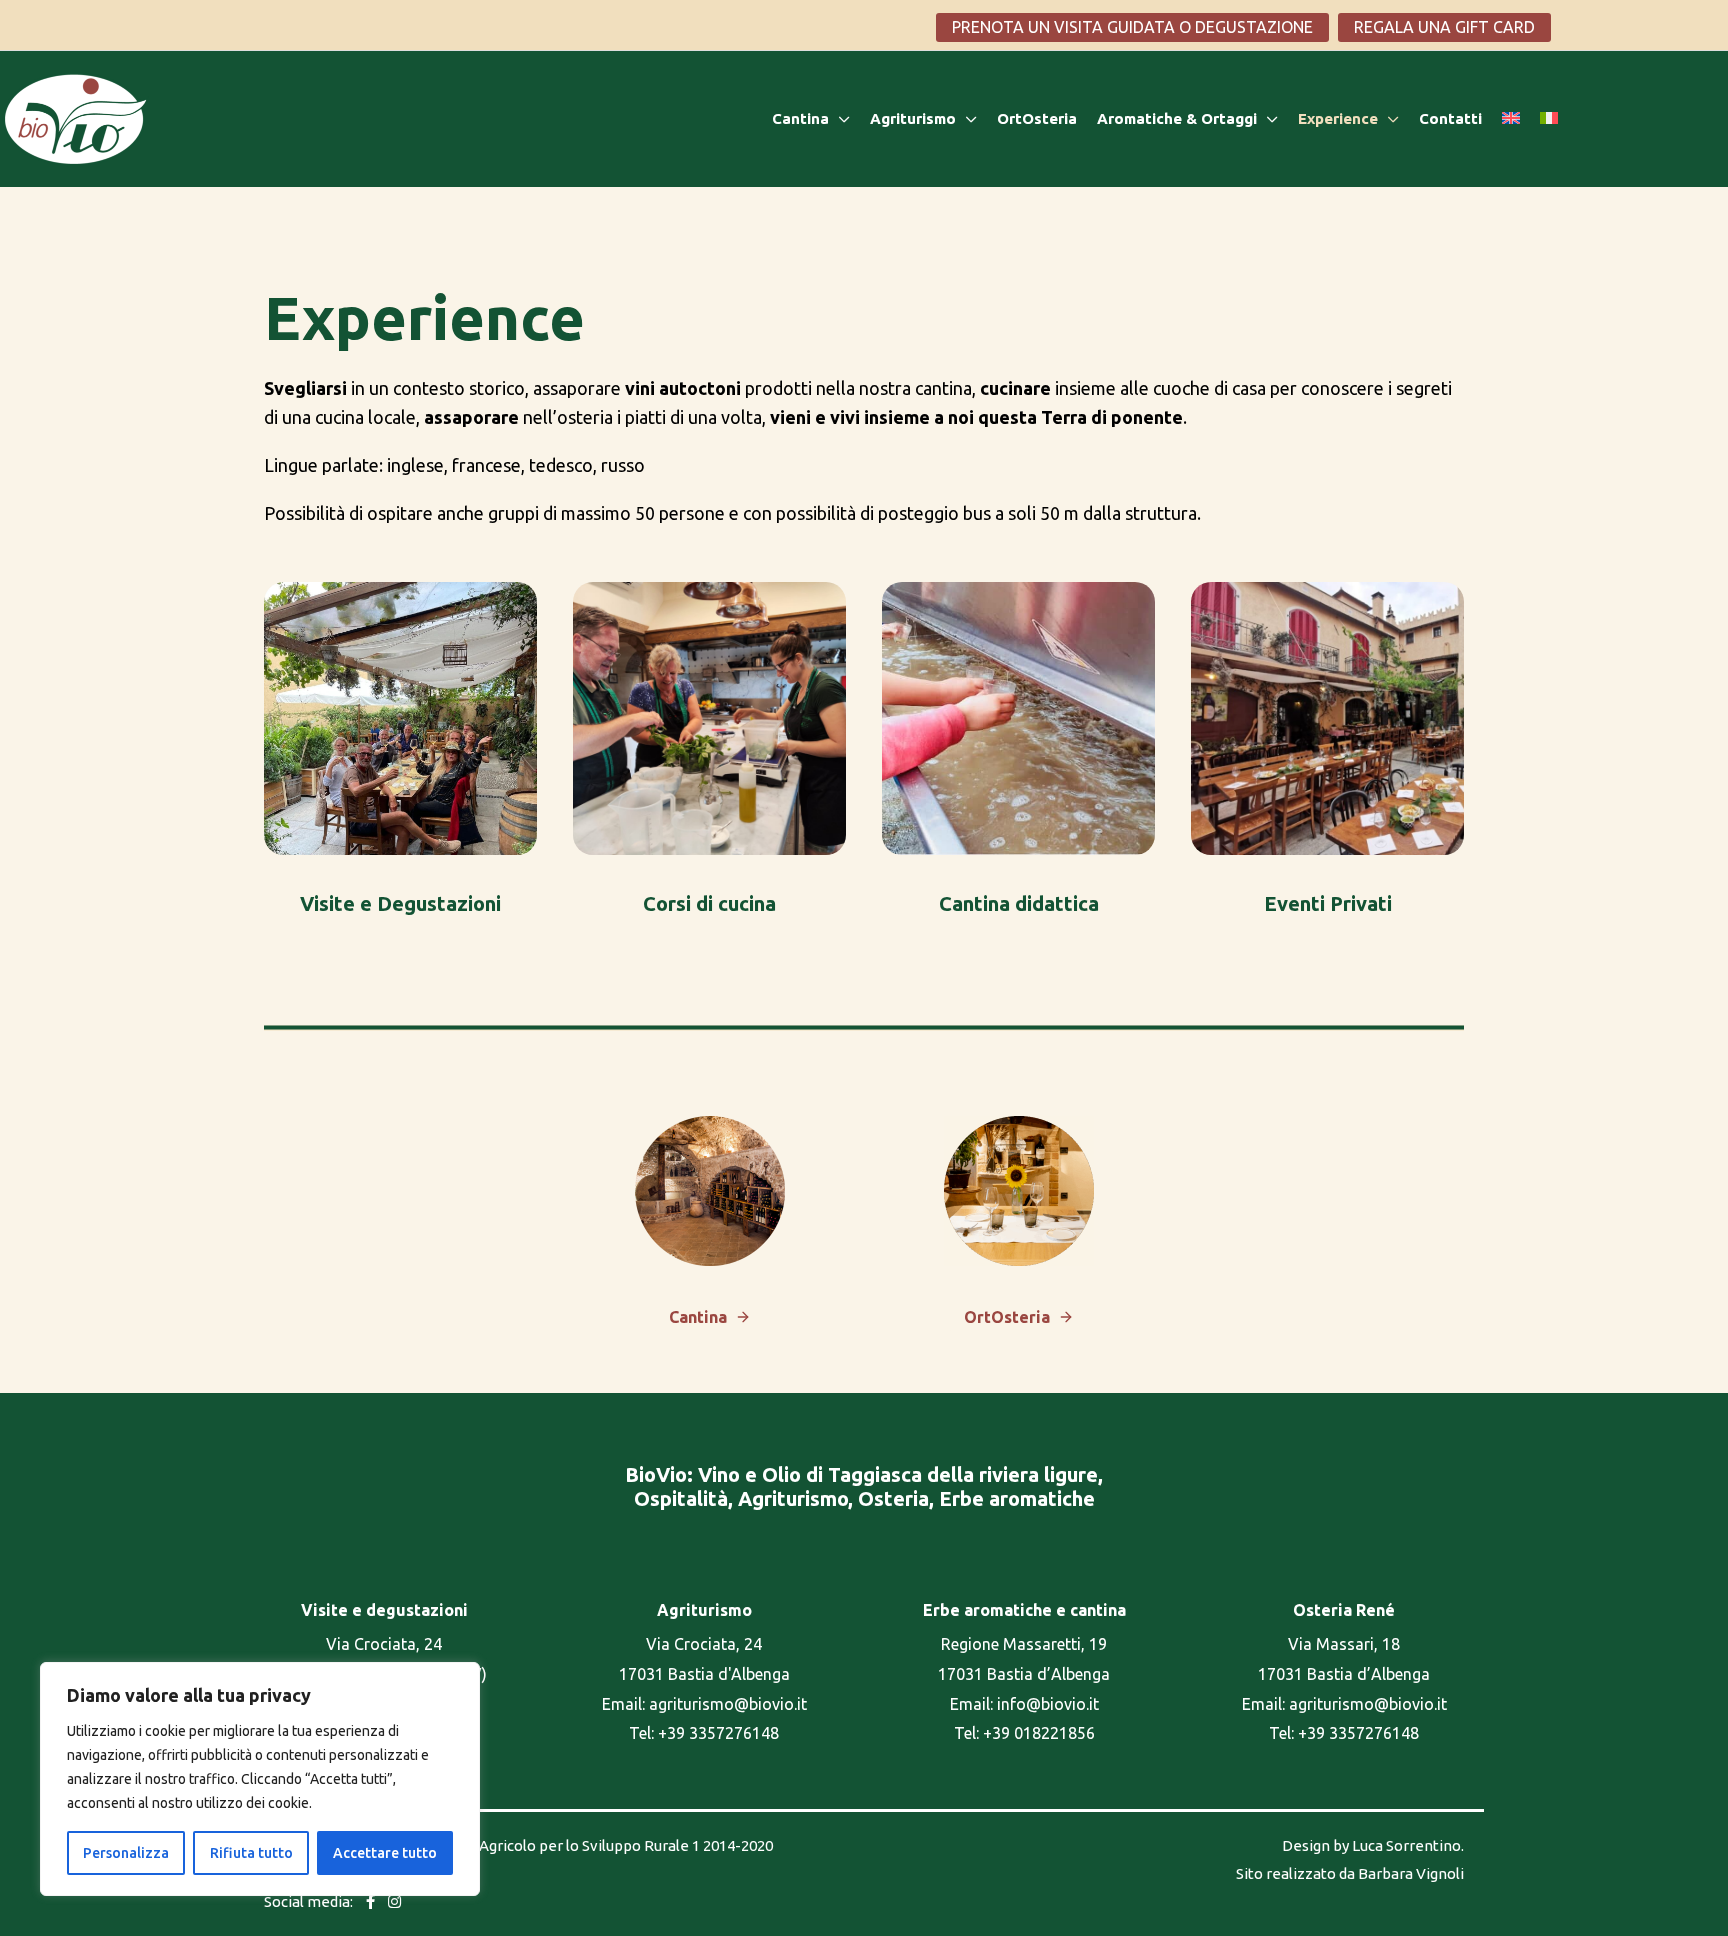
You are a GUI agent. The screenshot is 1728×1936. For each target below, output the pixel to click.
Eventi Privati (1328, 903)
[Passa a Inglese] (1521, 119)
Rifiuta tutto (251, 1853)
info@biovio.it (1048, 1704)
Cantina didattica (1019, 903)
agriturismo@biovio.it (728, 1704)
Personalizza (126, 1853)
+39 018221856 (1039, 1733)
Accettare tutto (385, 1853)
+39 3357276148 (718, 1733)
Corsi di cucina (709, 903)
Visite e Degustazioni (400, 903)
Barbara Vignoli (1411, 1873)
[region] (260, 1779)
